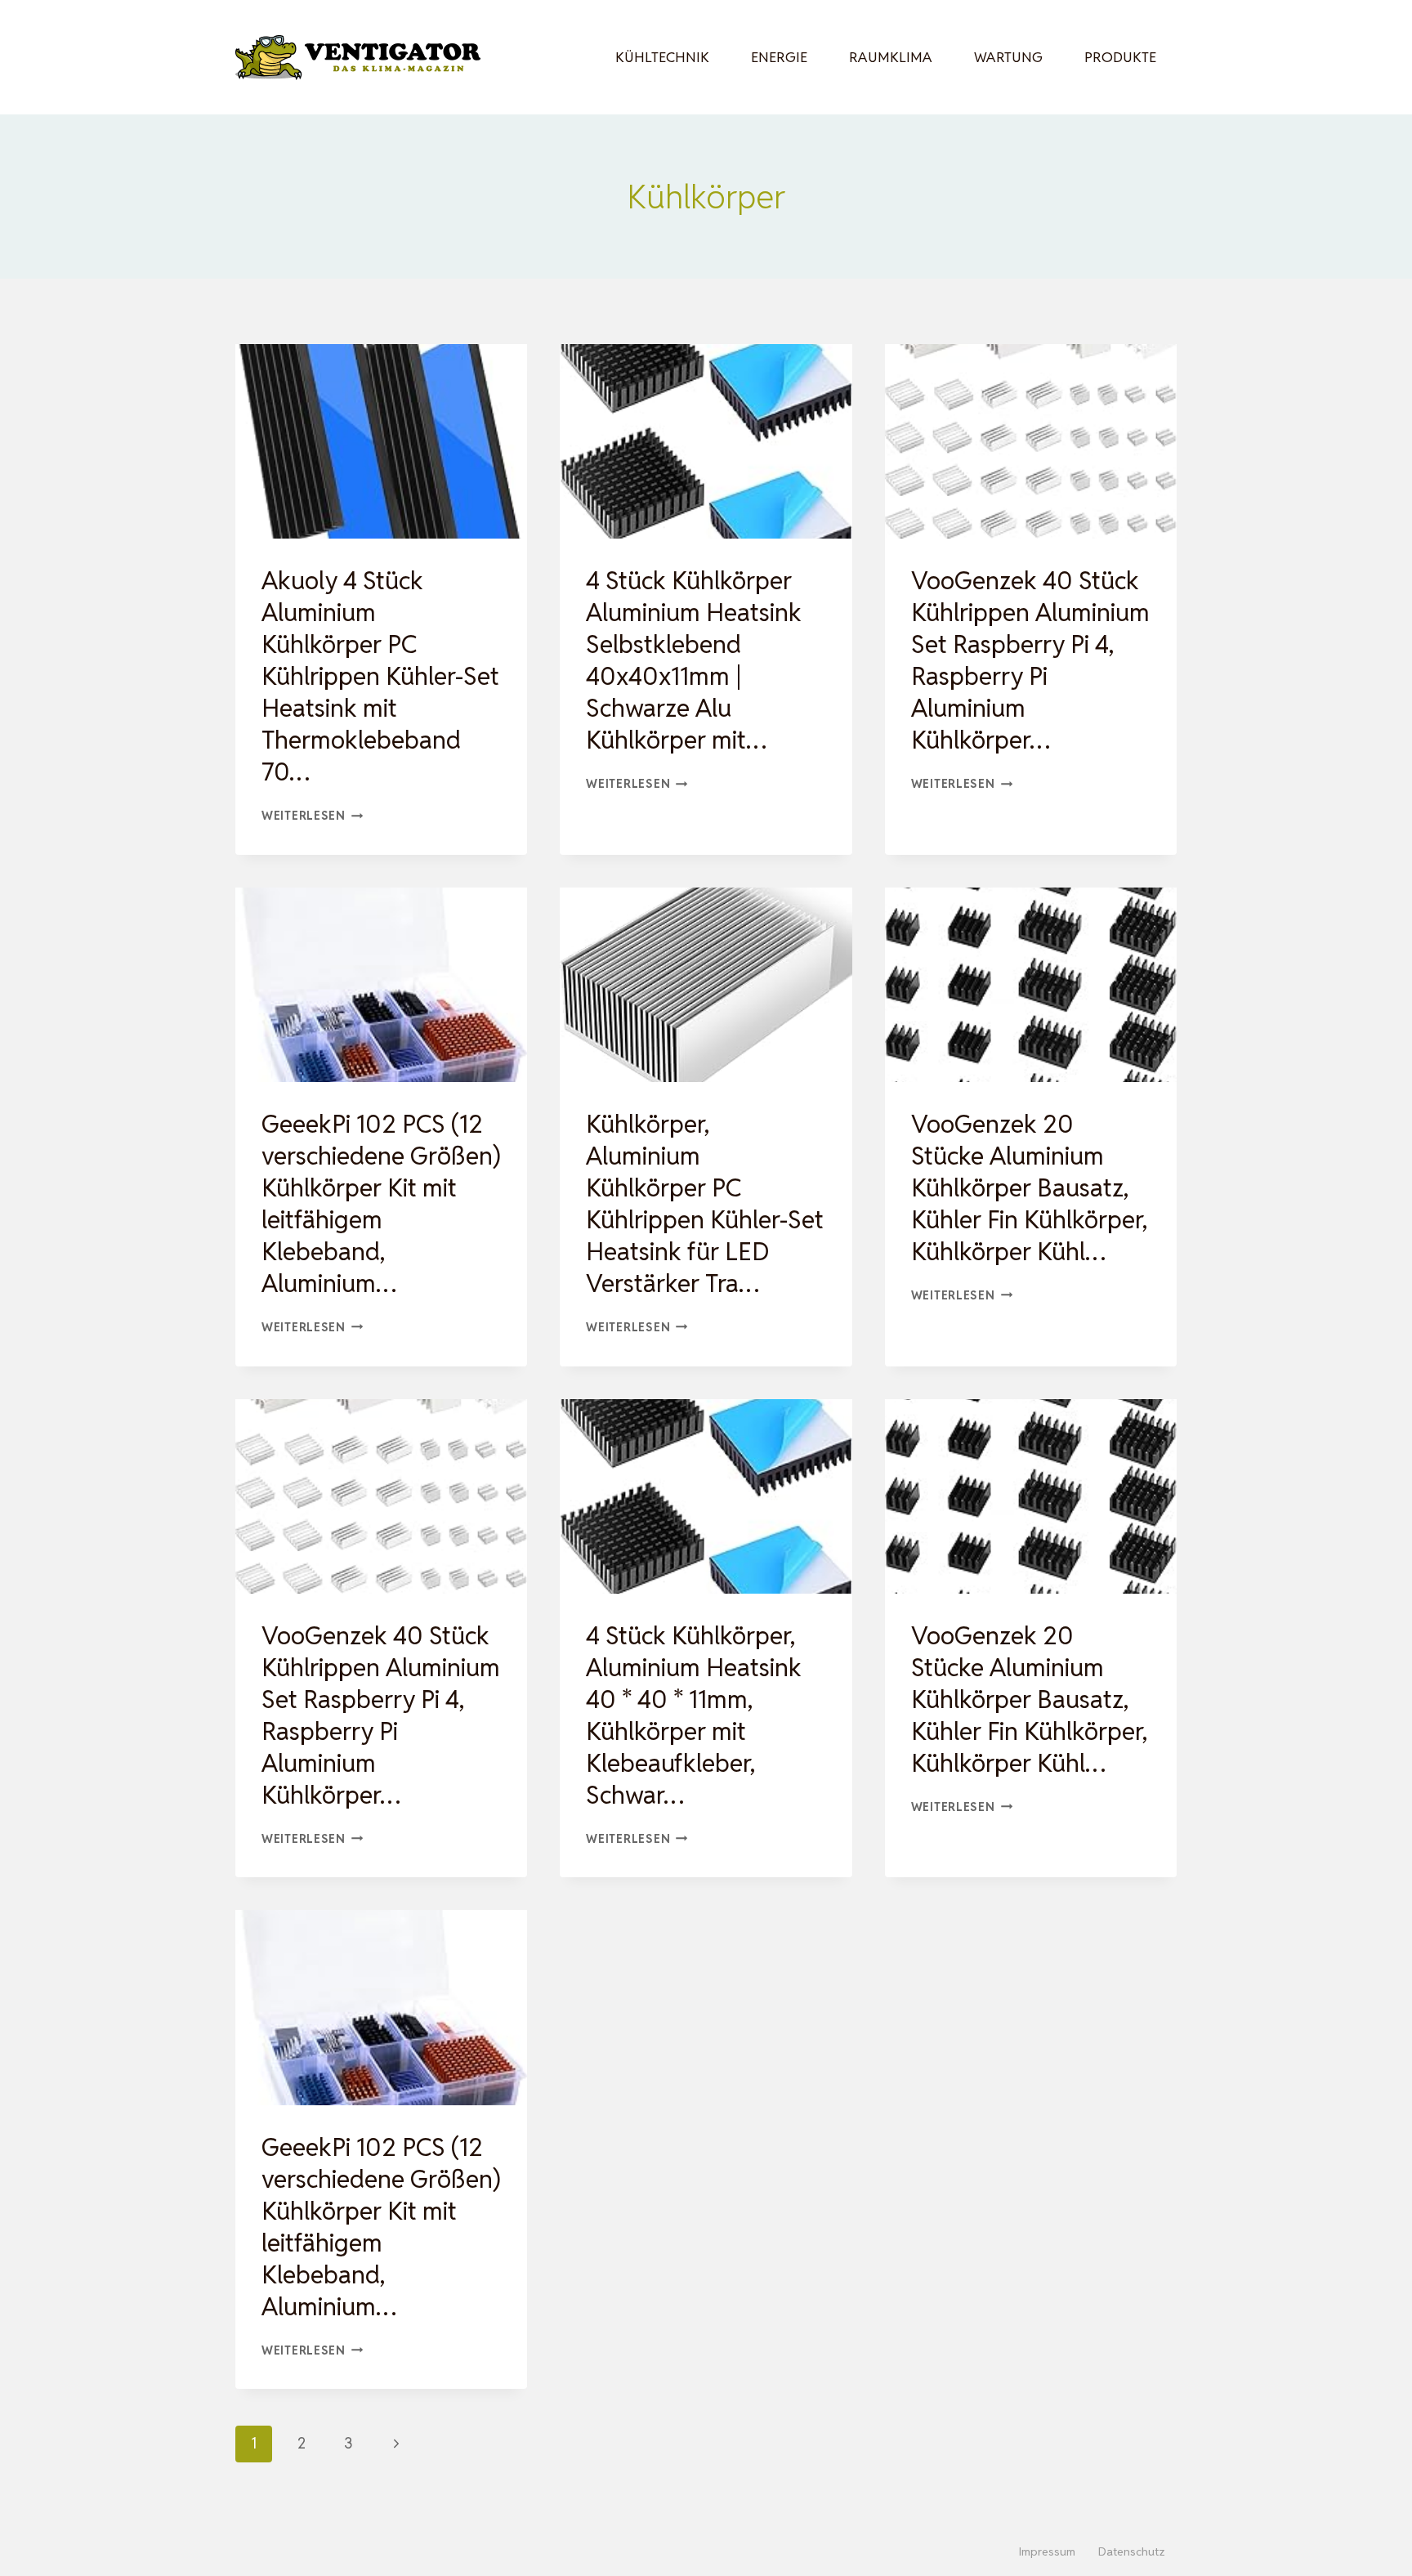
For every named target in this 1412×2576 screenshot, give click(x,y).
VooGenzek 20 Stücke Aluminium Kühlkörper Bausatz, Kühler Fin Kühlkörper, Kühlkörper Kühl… (1029, 1188)
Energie (779, 57)
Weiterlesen (313, 815)
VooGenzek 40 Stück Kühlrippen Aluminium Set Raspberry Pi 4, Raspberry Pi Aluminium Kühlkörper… (1030, 660)
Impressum (1047, 2551)
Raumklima (891, 57)
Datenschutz (1132, 2551)
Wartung (1008, 57)
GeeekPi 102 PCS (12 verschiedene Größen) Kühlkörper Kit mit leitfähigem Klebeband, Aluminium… (381, 1204)
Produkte (1120, 57)
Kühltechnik (662, 57)
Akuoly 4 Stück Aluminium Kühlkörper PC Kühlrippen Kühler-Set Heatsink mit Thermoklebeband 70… (380, 676)
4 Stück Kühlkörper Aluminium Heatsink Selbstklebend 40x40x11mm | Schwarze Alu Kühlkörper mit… (694, 660)
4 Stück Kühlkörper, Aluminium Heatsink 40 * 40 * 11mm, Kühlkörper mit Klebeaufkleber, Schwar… (694, 1715)
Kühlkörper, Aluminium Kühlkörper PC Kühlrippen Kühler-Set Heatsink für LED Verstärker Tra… (705, 1204)
